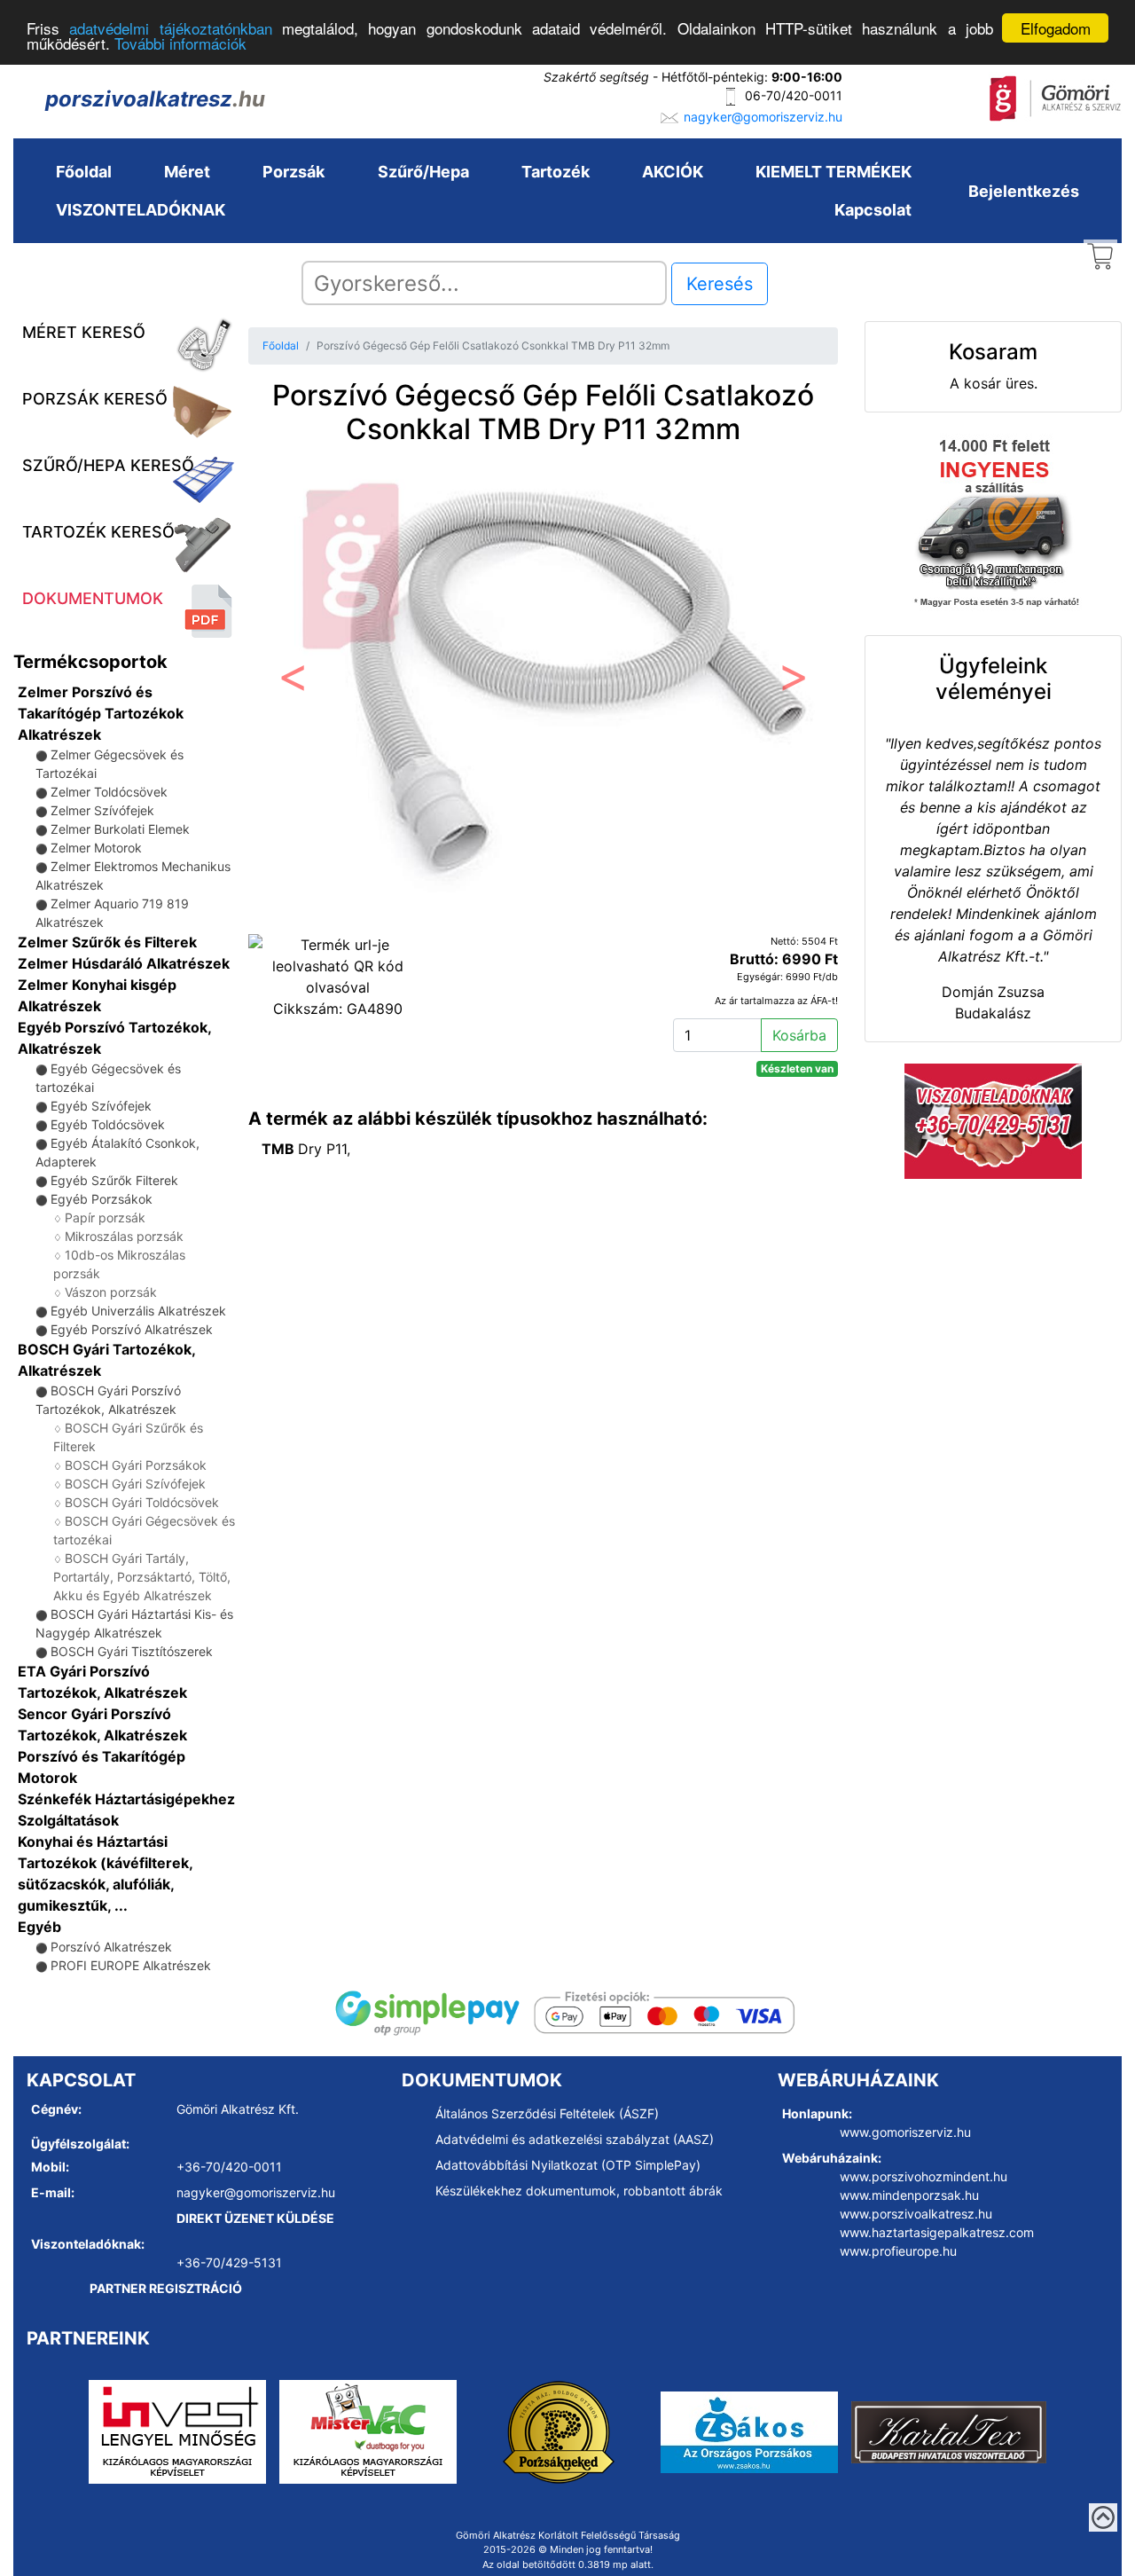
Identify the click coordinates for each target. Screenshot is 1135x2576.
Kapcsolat (873, 210)
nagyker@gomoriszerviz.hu (763, 117)
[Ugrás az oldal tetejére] (1103, 2517)
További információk (180, 44)
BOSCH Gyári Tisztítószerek (132, 1651)
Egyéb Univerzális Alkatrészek (138, 1311)
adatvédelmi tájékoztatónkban (170, 29)
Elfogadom (1056, 28)
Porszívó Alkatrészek (111, 1947)
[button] (293, 683)
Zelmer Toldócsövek (109, 792)
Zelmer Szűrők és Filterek (107, 942)
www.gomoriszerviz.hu (905, 2132)
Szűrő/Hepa (423, 172)
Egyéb (39, 1927)
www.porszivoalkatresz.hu (916, 2214)
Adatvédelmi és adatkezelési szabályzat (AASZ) (575, 2139)
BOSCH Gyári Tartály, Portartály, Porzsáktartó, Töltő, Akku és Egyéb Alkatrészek (142, 1577)
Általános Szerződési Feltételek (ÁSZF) (547, 2113)
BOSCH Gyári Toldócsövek (142, 1502)
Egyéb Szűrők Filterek (114, 1180)
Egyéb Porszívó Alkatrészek (132, 1329)
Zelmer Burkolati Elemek (120, 829)
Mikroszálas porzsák (124, 1236)
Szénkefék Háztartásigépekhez (126, 1799)
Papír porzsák (105, 1217)
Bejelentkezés (1024, 191)
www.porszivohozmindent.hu (924, 2176)
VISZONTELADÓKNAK (141, 210)
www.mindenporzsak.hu (909, 2195)
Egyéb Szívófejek (101, 1106)
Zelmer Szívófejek (102, 810)
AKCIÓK (673, 172)
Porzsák (294, 172)
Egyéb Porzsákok (102, 1199)
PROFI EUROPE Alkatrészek (131, 1965)
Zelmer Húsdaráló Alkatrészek (124, 963)
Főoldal (84, 172)
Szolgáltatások (68, 1820)
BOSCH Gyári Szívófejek (135, 1484)
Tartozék (556, 172)
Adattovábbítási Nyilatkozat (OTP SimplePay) (568, 2165)
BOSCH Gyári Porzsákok (136, 1465)
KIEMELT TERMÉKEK (834, 172)
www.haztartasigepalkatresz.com (937, 2232)
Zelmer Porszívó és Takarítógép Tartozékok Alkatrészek (101, 713)
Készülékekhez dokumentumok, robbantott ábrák (579, 2191)
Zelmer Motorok (96, 848)
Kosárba (799, 1035)
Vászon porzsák (111, 1292)
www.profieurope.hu (898, 2251)
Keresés (720, 284)
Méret (187, 172)
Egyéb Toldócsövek (108, 1124)
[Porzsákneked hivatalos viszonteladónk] (559, 2431)
